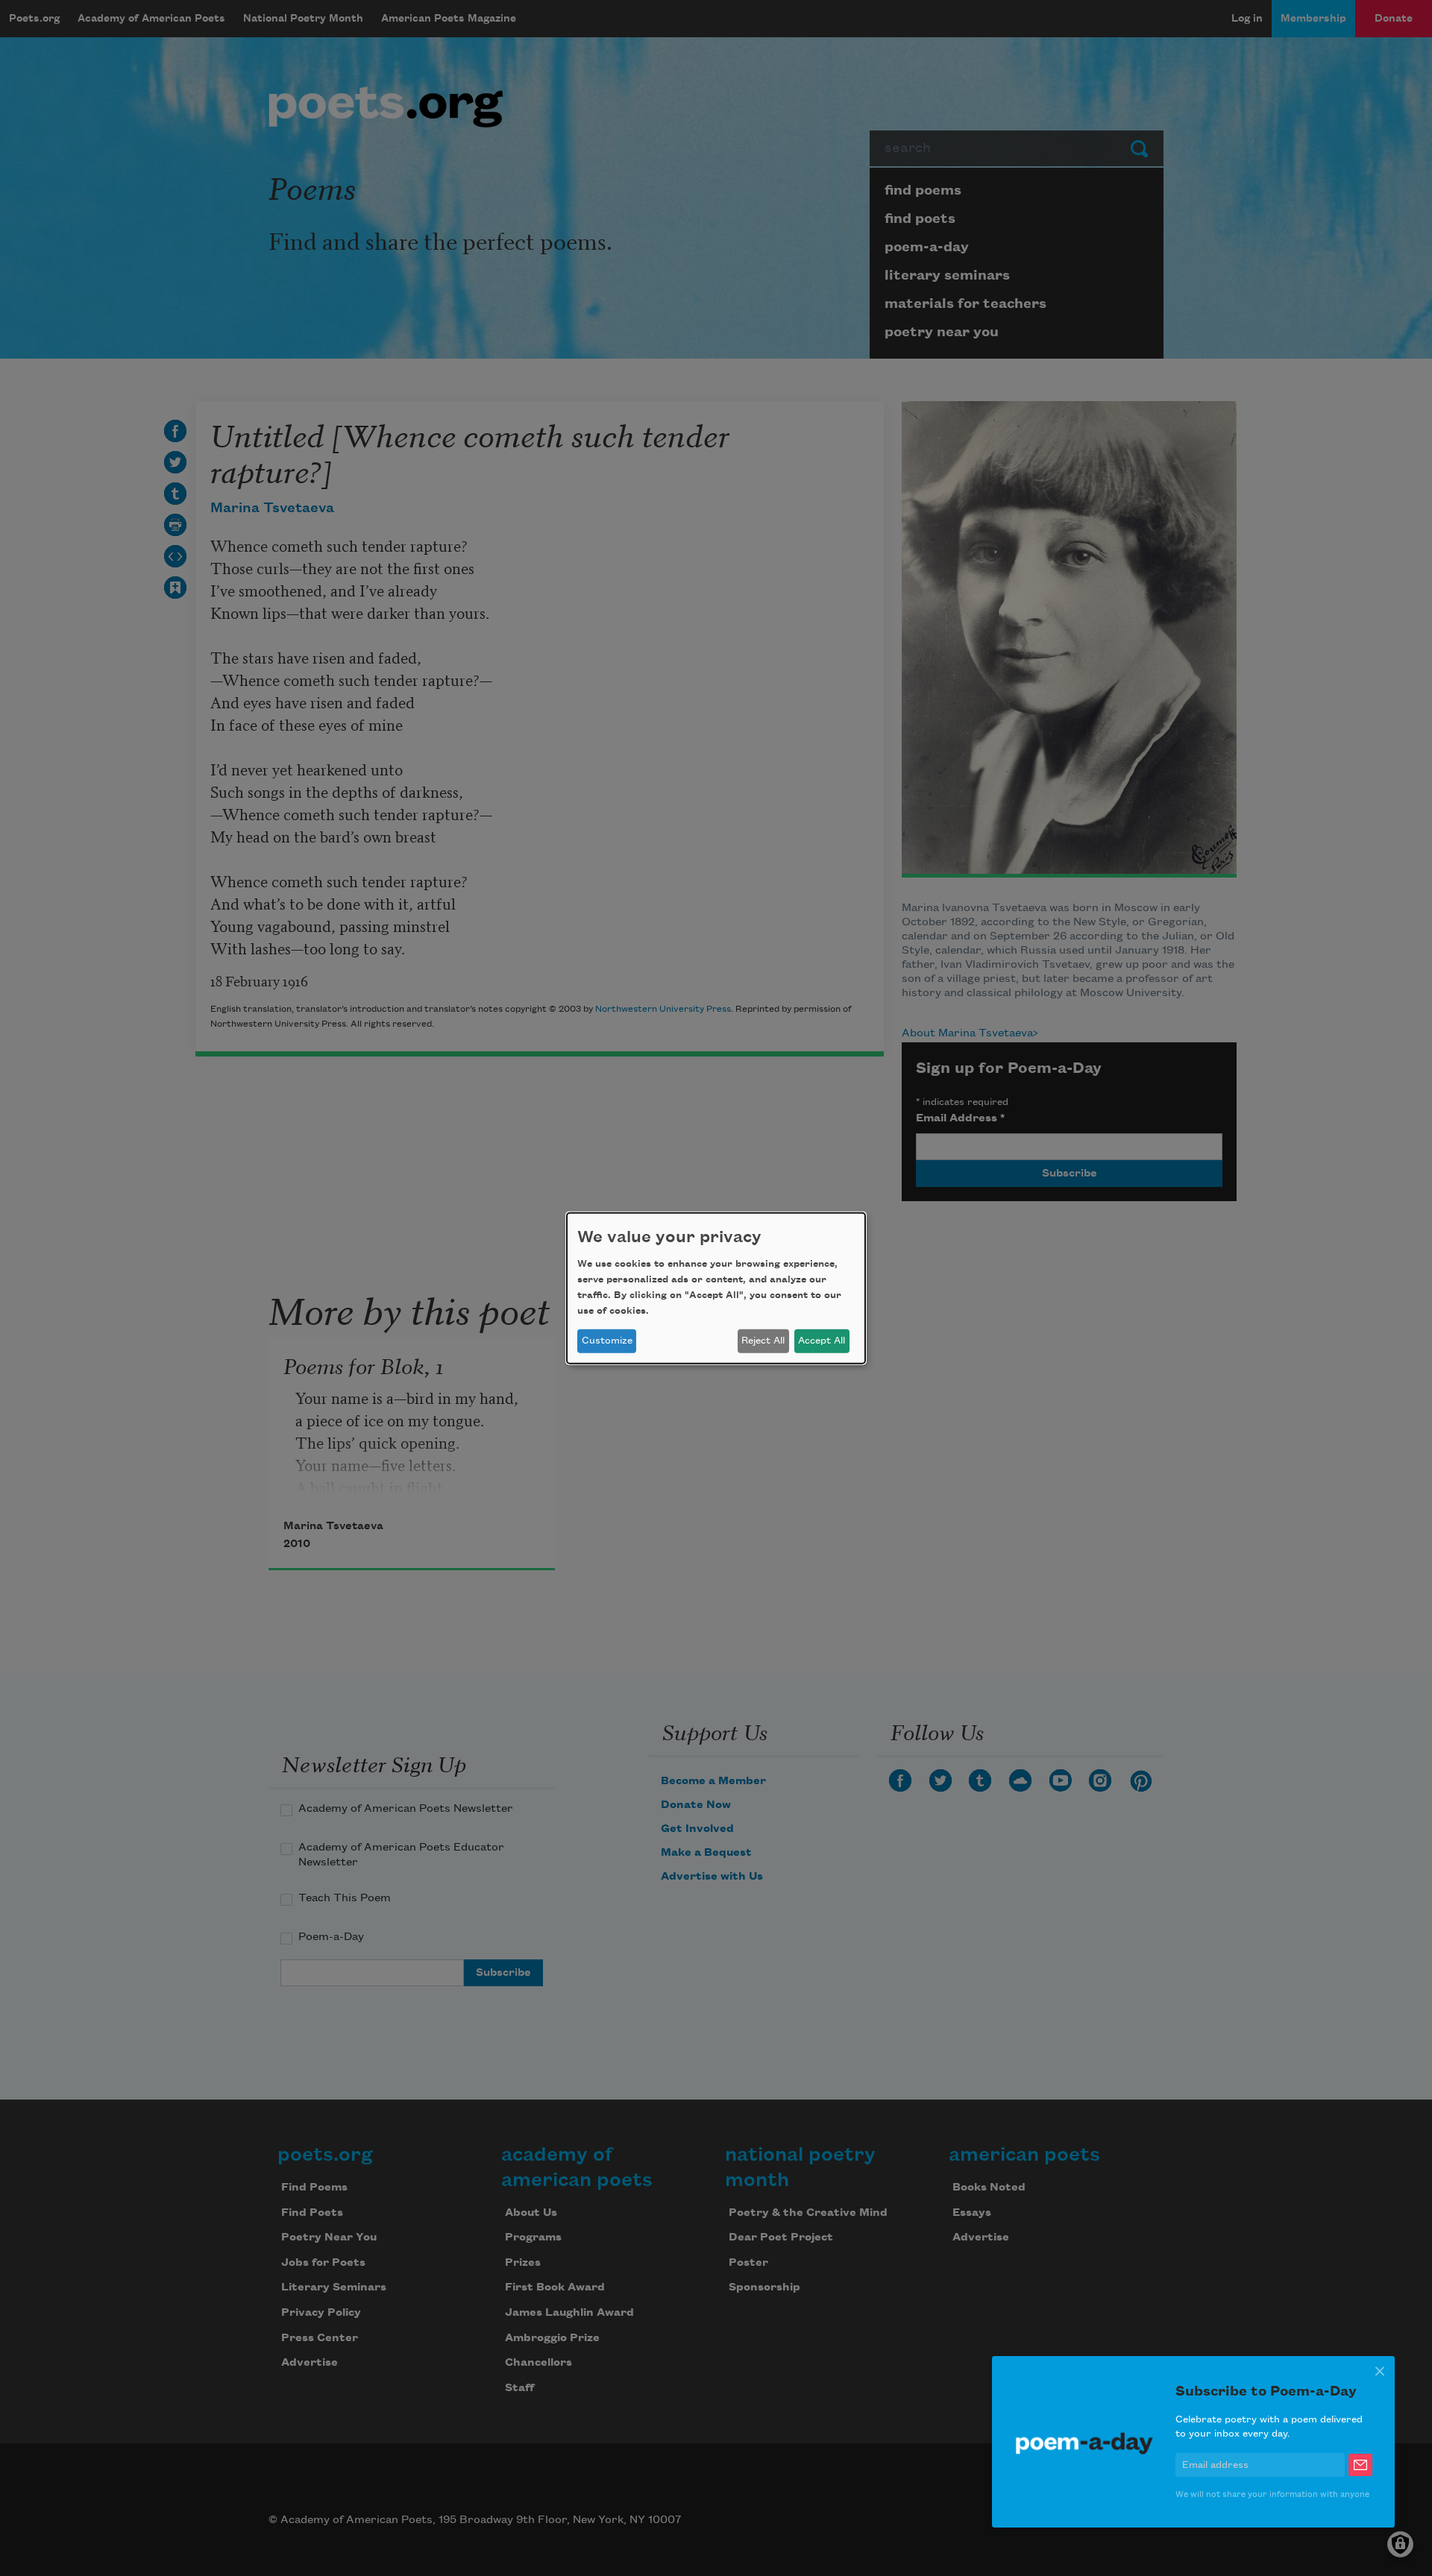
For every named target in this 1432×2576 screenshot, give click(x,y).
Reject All (763, 1341)
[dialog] (716, 1288)
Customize (607, 1341)
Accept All (822, 1341)
